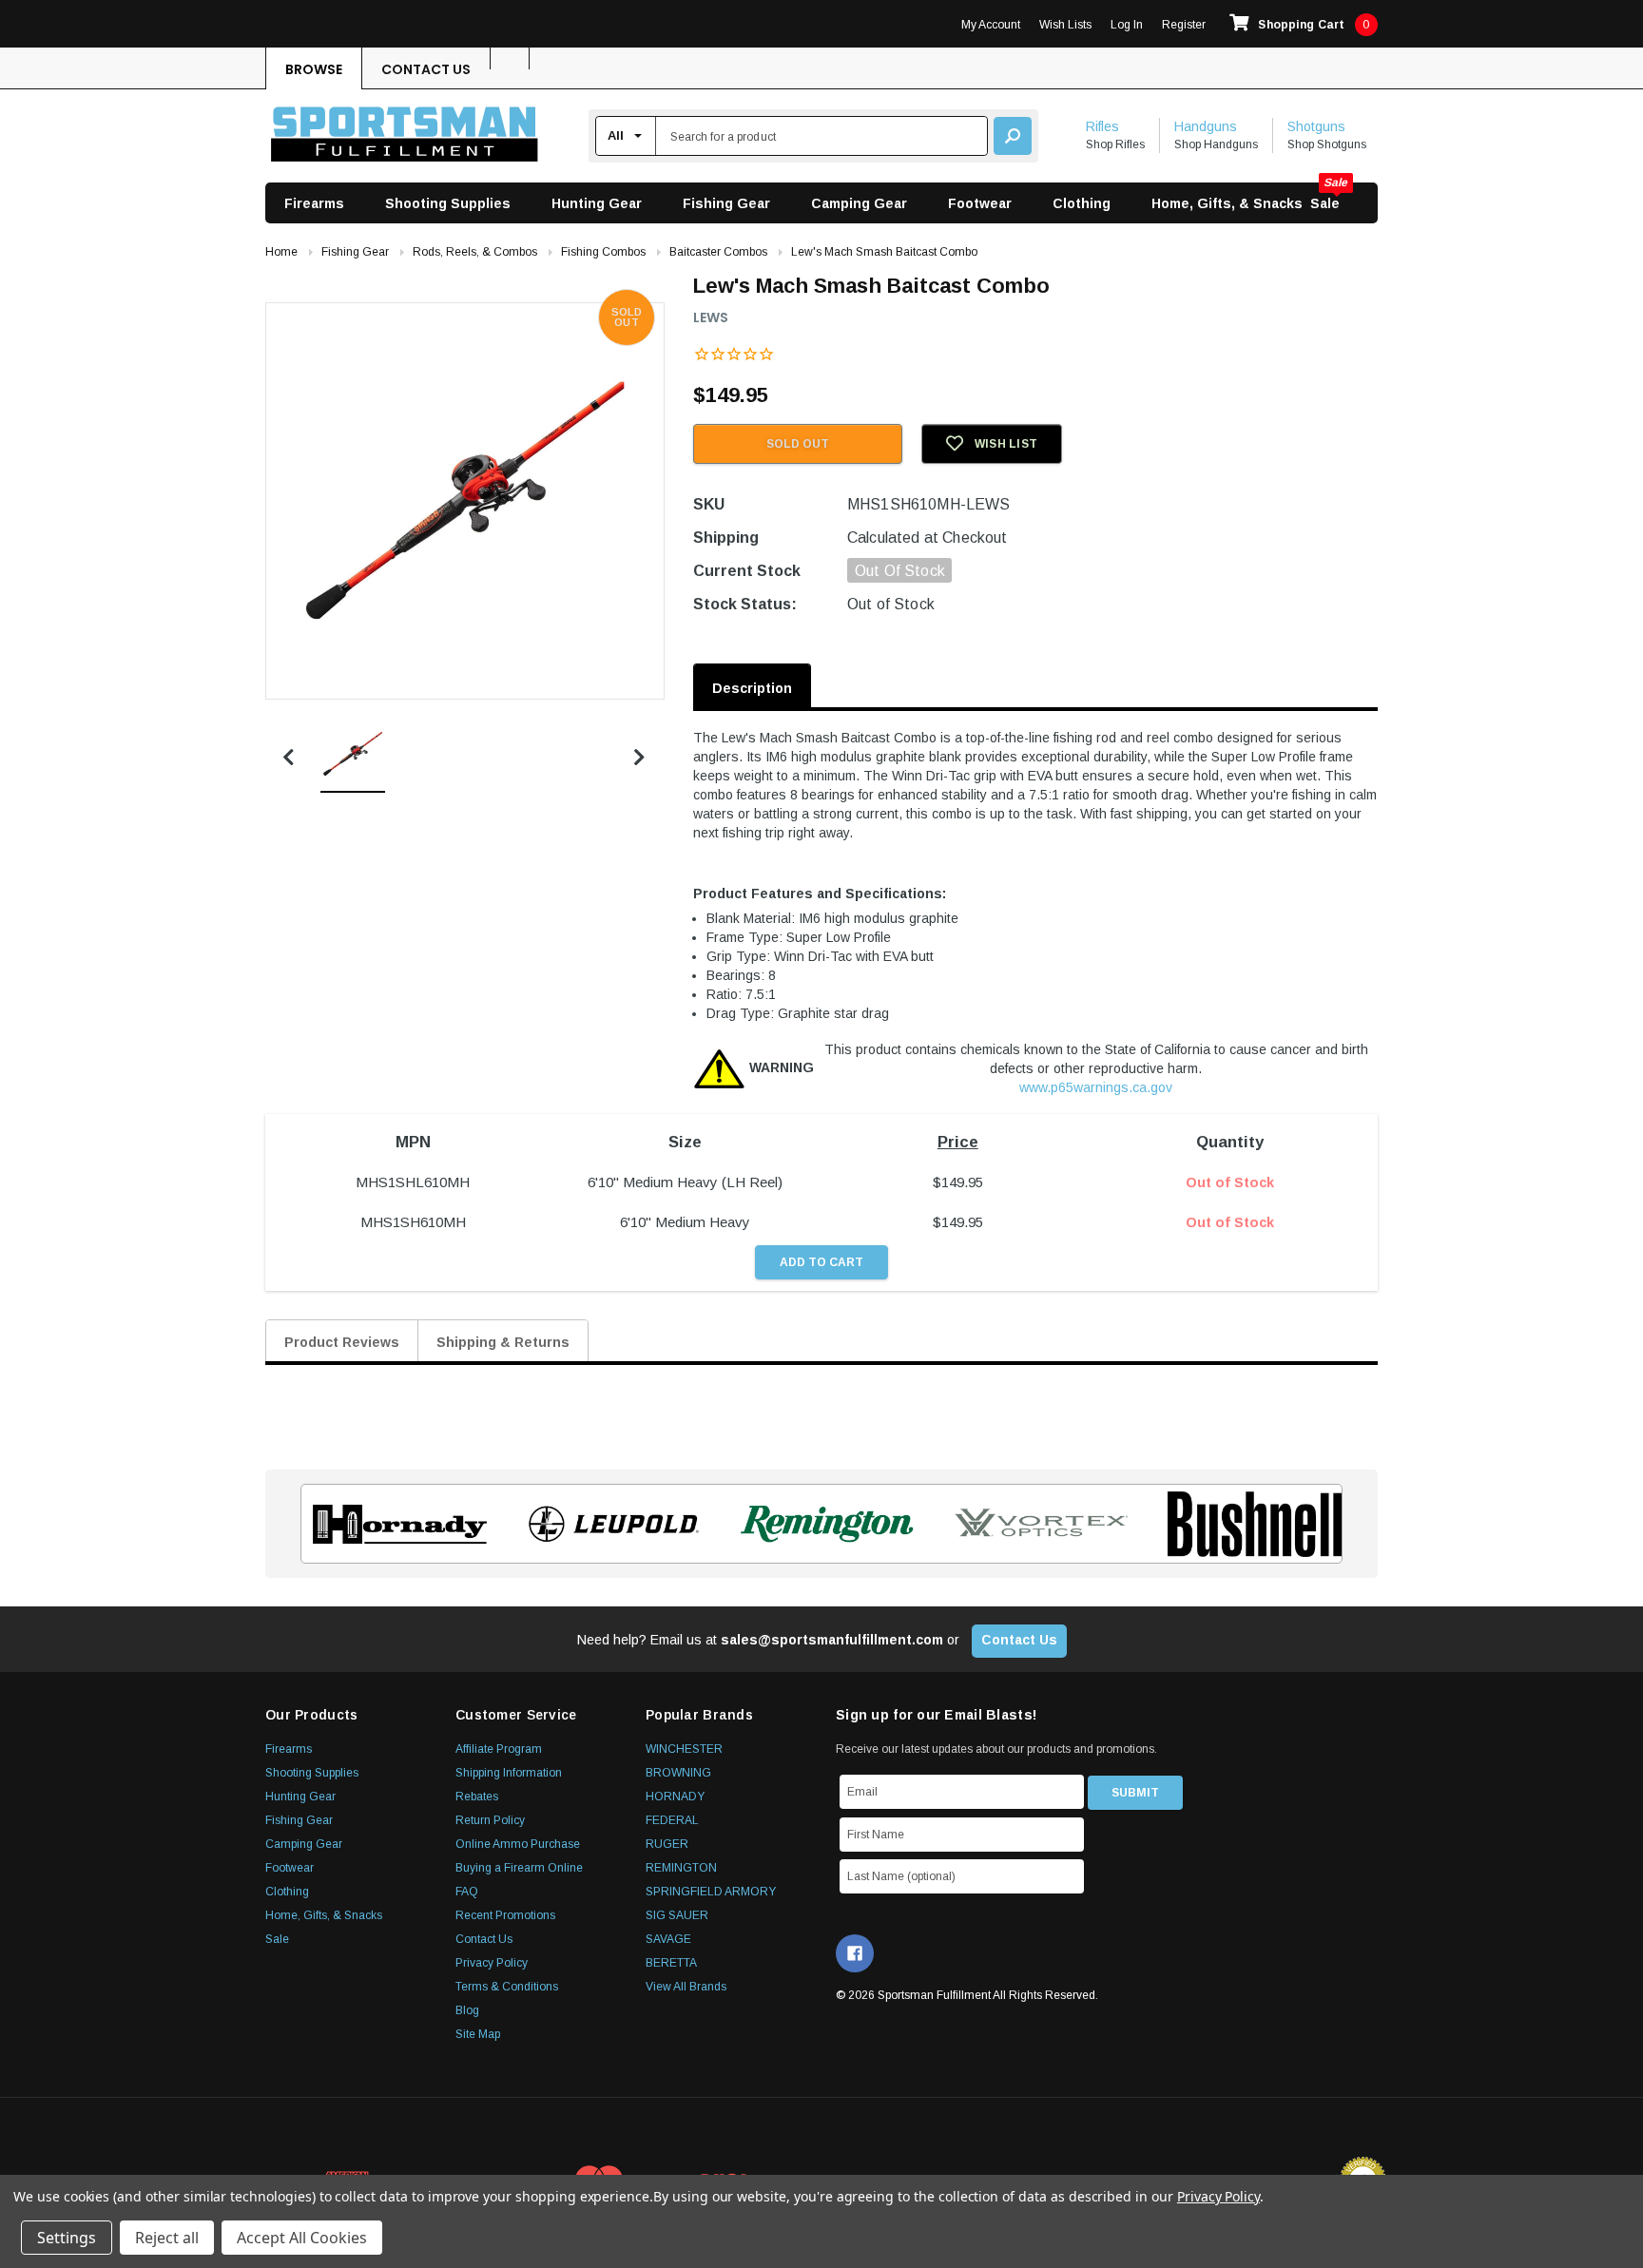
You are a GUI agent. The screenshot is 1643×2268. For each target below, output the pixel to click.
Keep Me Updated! (1005, 1272)
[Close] (1169, 970)
